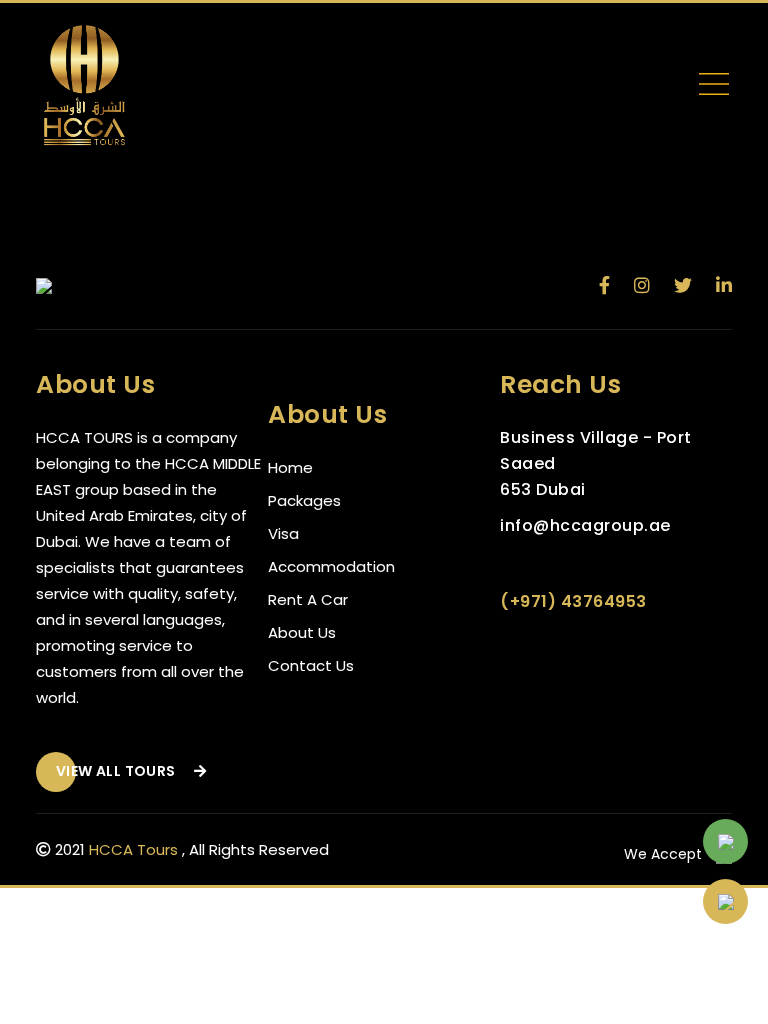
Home (290, 467)
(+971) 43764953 (573, 601)
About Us (302, 632)
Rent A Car (308, 599)
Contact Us (311, 665)
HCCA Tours (133, 849)
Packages (304, 500)
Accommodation (331, 566)
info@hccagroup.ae (585, 525)
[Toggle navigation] (714, 88)
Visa (283, 533)
